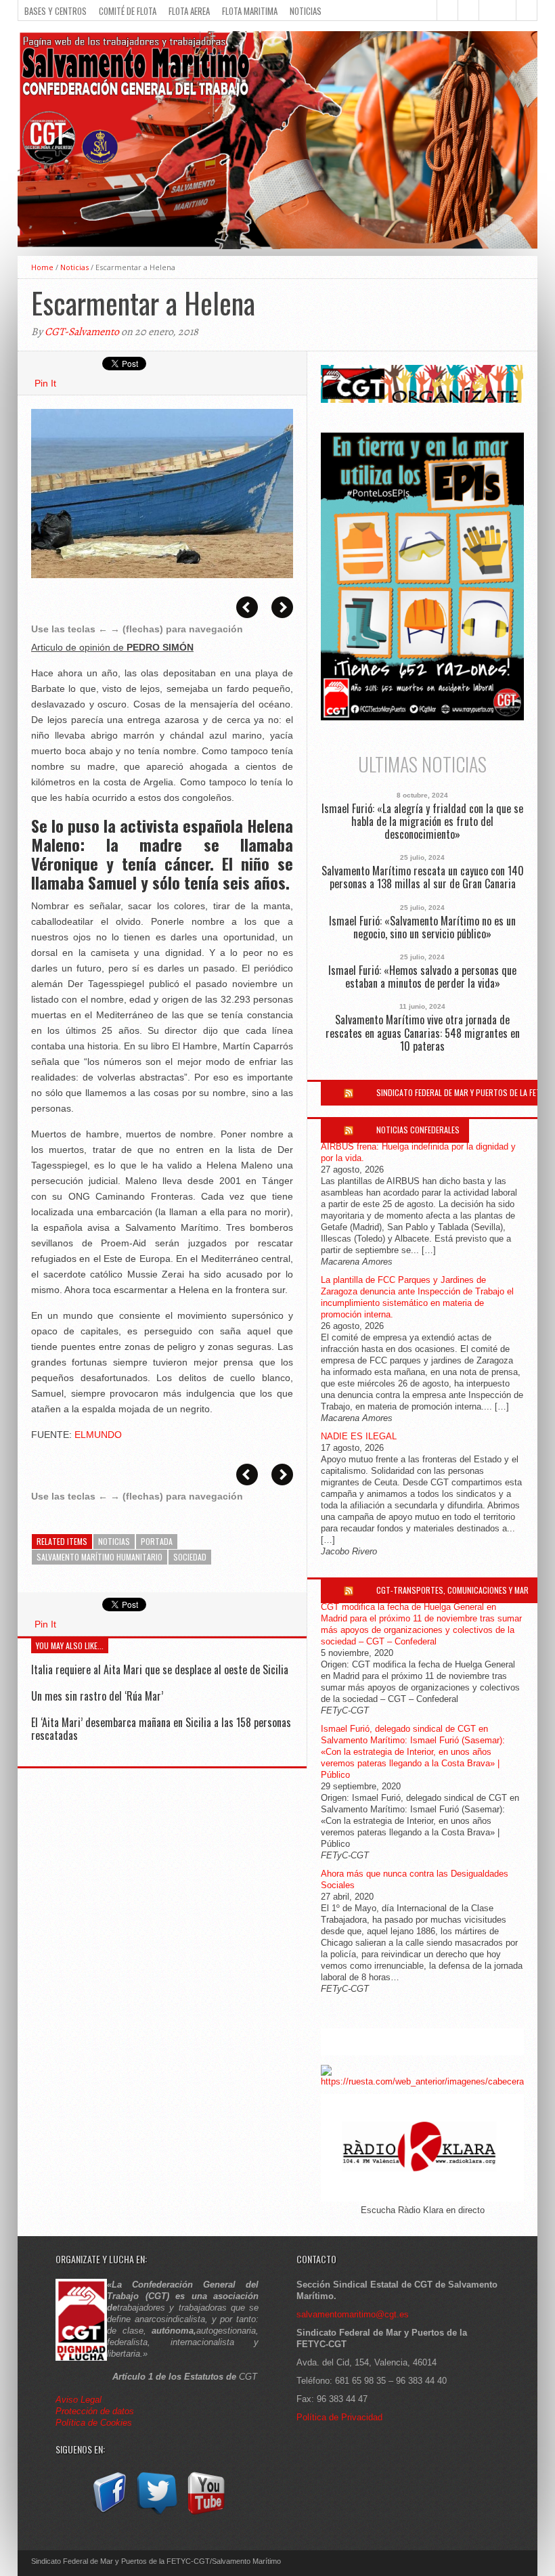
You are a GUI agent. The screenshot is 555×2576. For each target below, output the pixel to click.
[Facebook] (108, 2515)
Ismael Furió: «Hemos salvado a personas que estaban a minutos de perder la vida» (422, 977)
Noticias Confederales (418, 1130)
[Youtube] (206, 2515)
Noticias (306, 11)
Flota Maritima (250, 11)
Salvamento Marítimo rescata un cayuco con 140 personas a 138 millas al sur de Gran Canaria (423, 877)
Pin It (45, 383)
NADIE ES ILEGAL (359, 1436)
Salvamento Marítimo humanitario (99, 1557)
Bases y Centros (56, 11)
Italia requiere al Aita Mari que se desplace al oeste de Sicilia (160, 1669)
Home (42, 267)
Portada (157, 1541)
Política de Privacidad (339, 2417)
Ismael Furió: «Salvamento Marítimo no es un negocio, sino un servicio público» (422, 927)
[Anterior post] (247, 607)
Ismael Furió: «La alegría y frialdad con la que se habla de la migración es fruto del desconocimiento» (422, 822)
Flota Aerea (189, 11)
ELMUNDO (98, 1435)
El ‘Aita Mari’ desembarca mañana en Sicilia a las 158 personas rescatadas (161, 1729)
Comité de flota (128, 11)
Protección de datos (95, 2411)
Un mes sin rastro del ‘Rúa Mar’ (97, 1696)
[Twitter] (157, 2515)
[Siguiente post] (282, 607)
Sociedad (190, 1557)
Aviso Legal (80, 2400)
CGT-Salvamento (82, 332)
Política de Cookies (94, 2423)
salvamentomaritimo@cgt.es (353, 2314)
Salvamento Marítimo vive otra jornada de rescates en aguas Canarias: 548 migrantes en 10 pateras (423, 1033)
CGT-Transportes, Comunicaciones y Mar (452, 1590)
